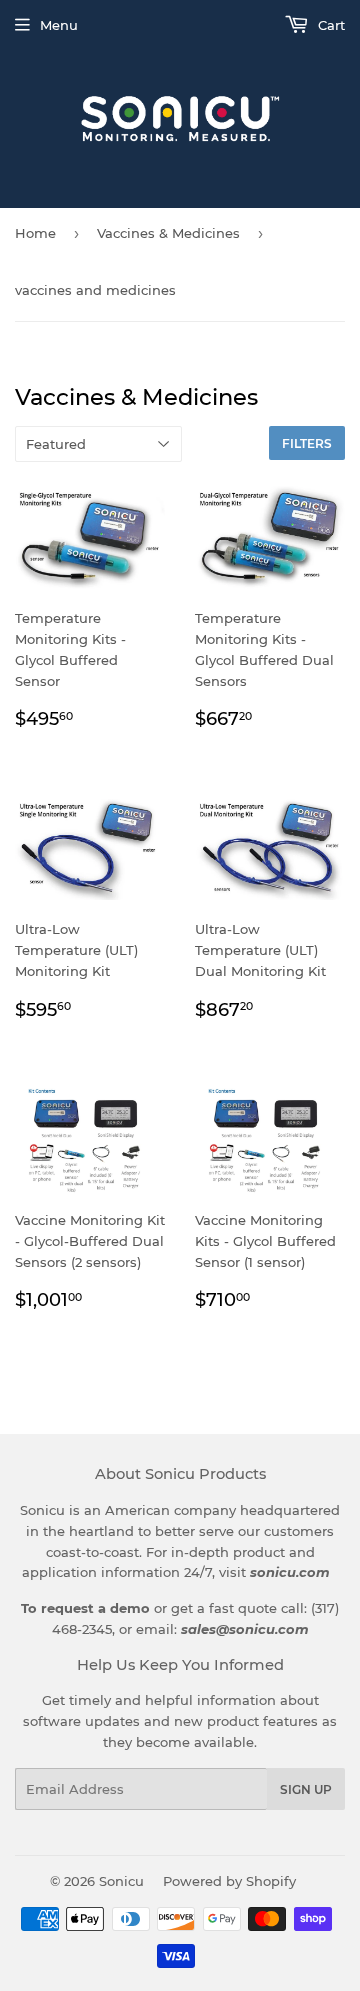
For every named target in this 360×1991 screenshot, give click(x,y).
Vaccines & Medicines (168, 233)
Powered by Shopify (229, 1881)
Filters (307, 443)
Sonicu (121, 1881)
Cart (329, 25)
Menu (59, 25)
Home (35, 233)
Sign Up (306, 1789)
